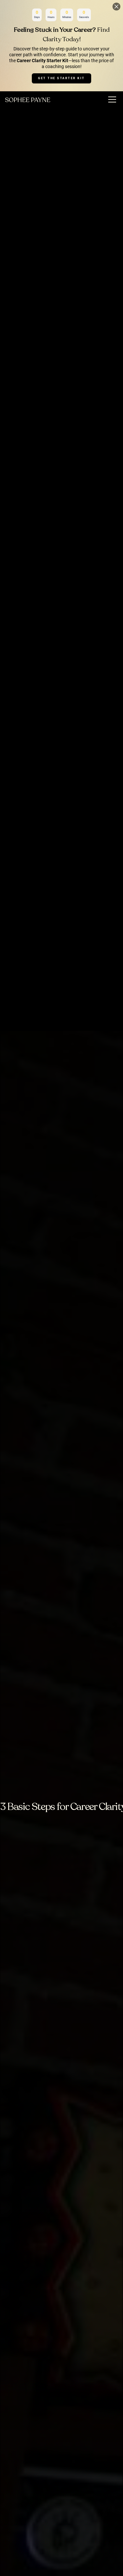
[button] (111, 99)
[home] (28, 99)
